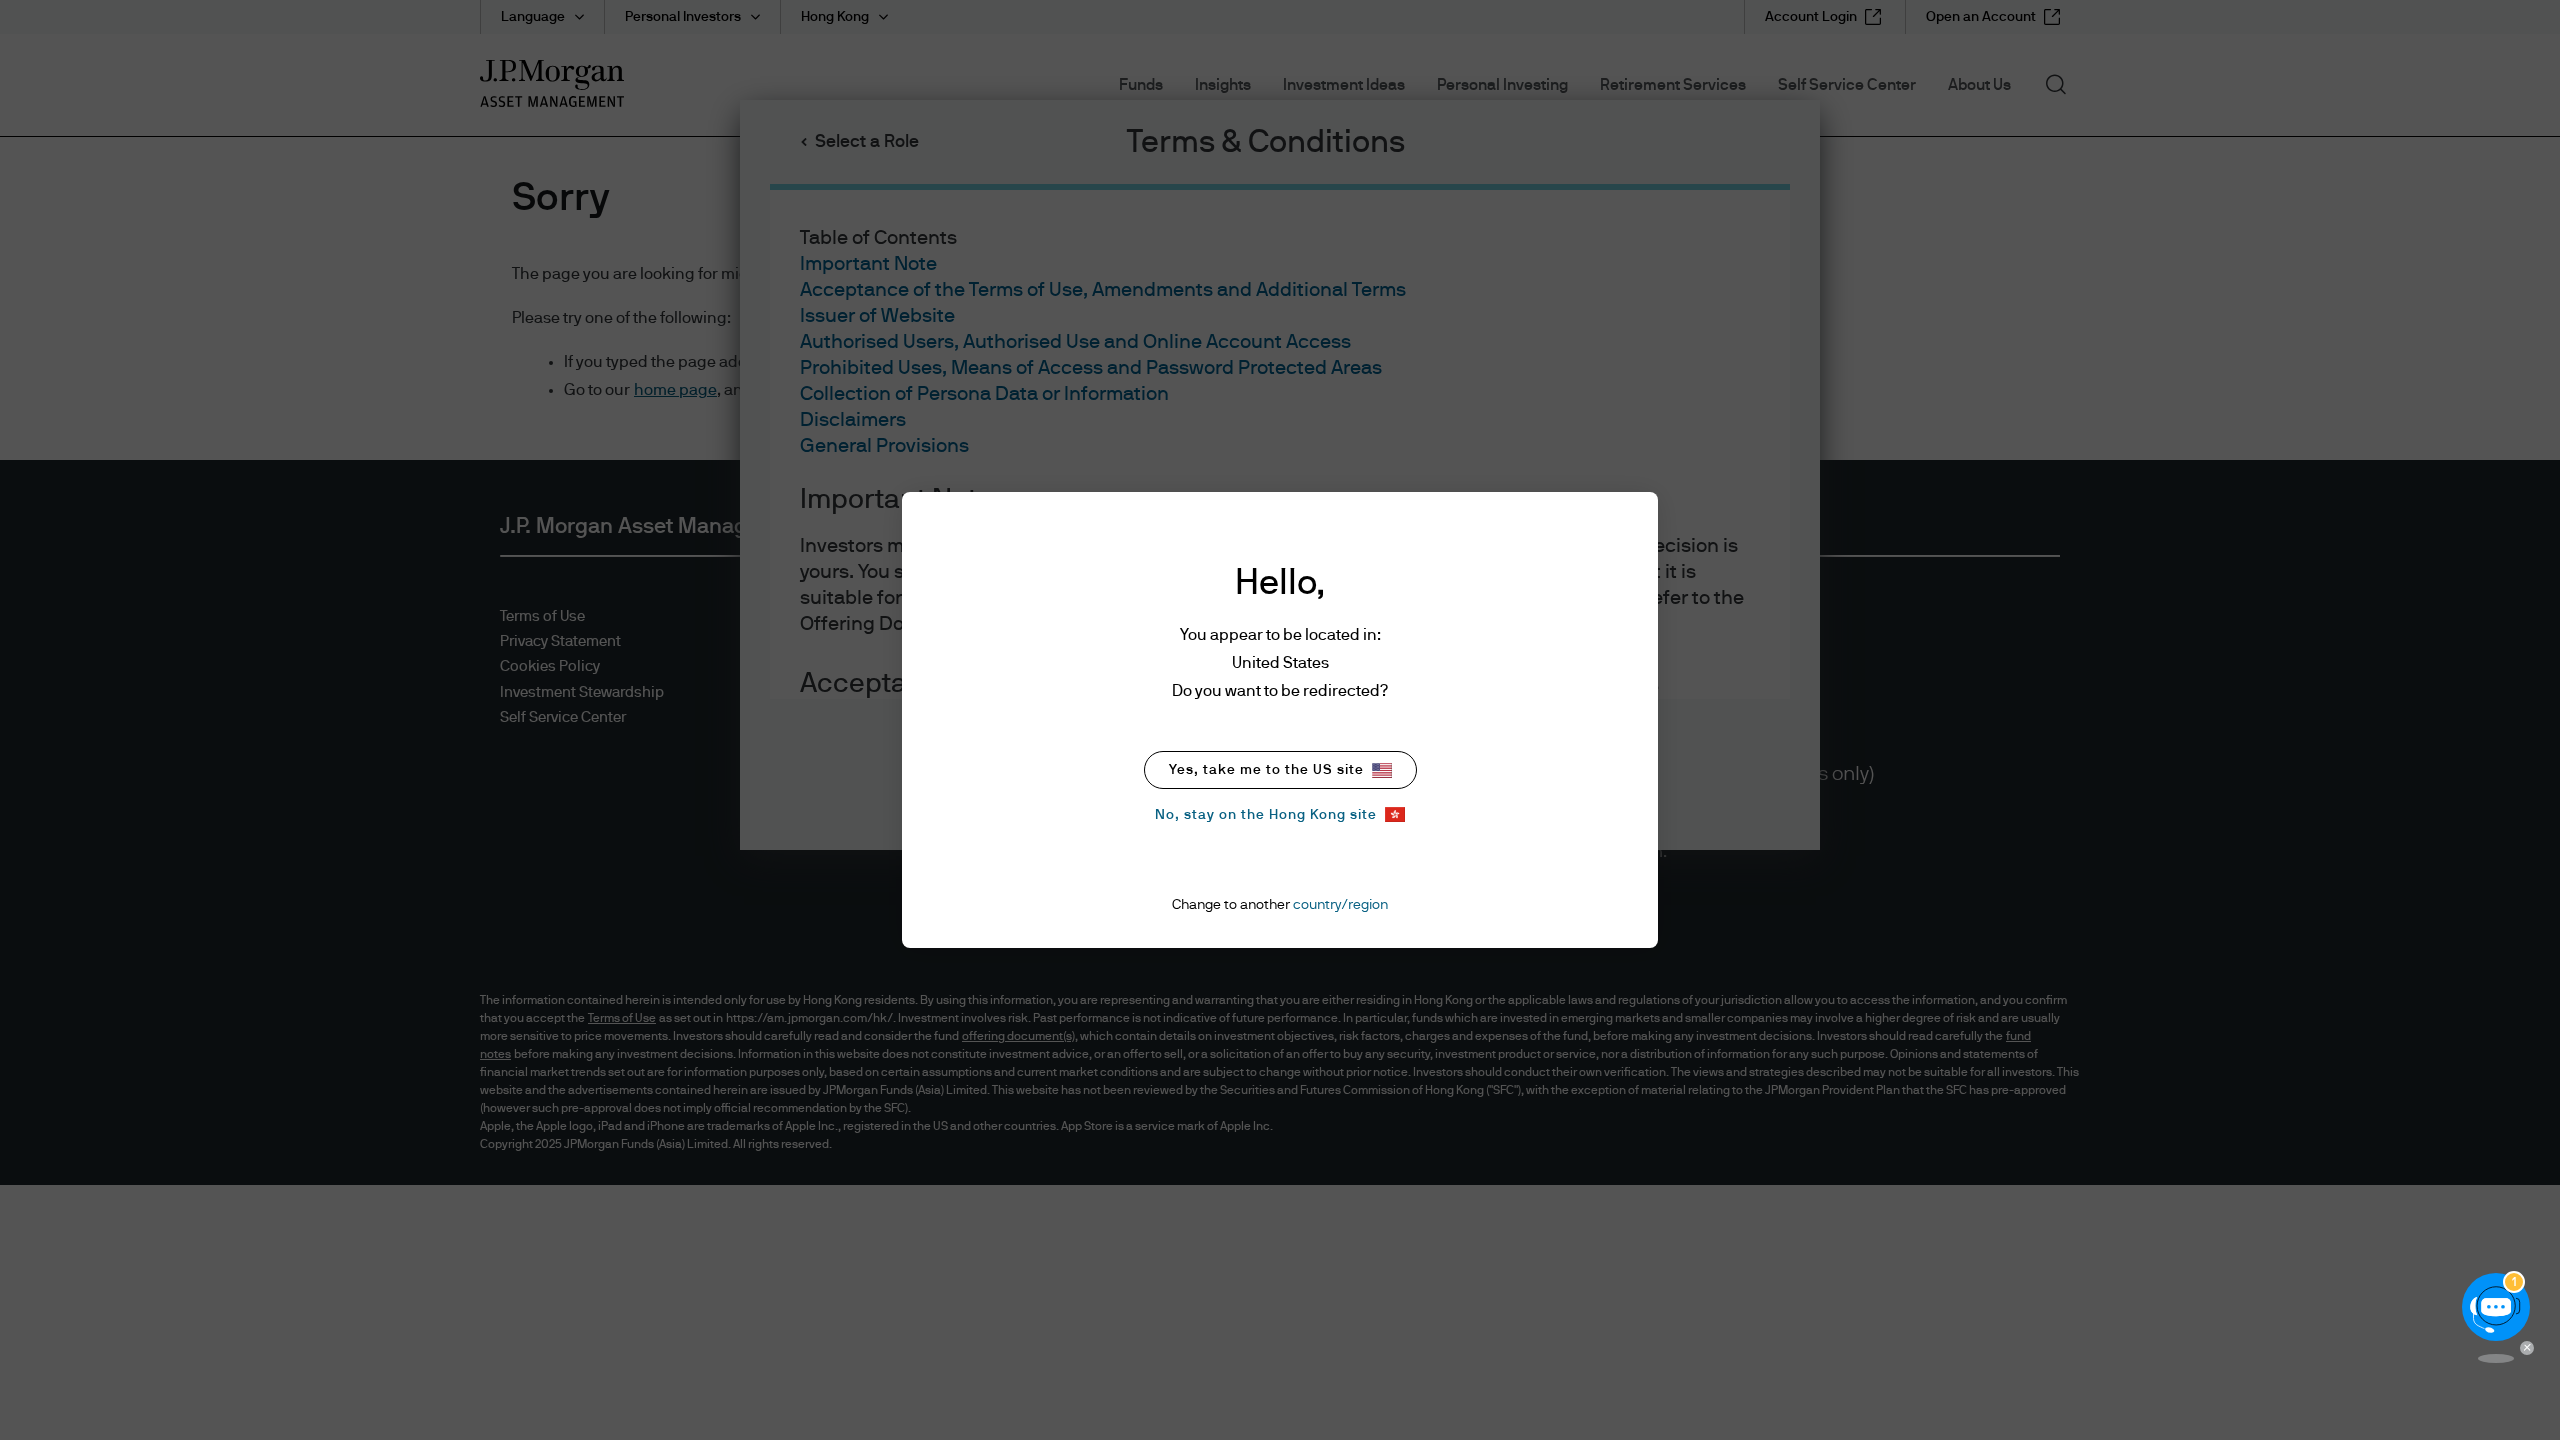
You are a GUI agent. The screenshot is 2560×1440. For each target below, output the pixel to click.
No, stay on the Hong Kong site (1266, 815)
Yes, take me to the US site (1266, 770)
